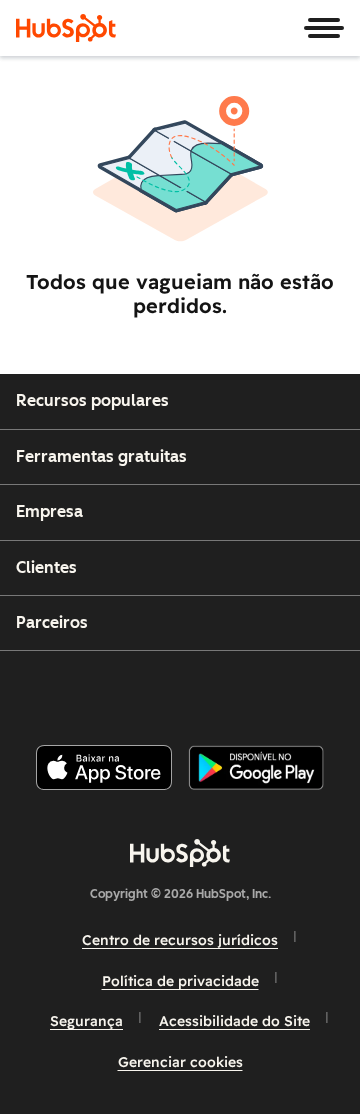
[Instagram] (95, 689)
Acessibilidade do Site (234, 1021)
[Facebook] (45, 689)
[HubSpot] (66, 28)
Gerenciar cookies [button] (180, 1062)
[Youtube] (145, 689)
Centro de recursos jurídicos (180, 940)
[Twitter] (196, 689)
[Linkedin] (246, 689)
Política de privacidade (180, 981)
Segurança (86, 1021)
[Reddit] (297, 689)
